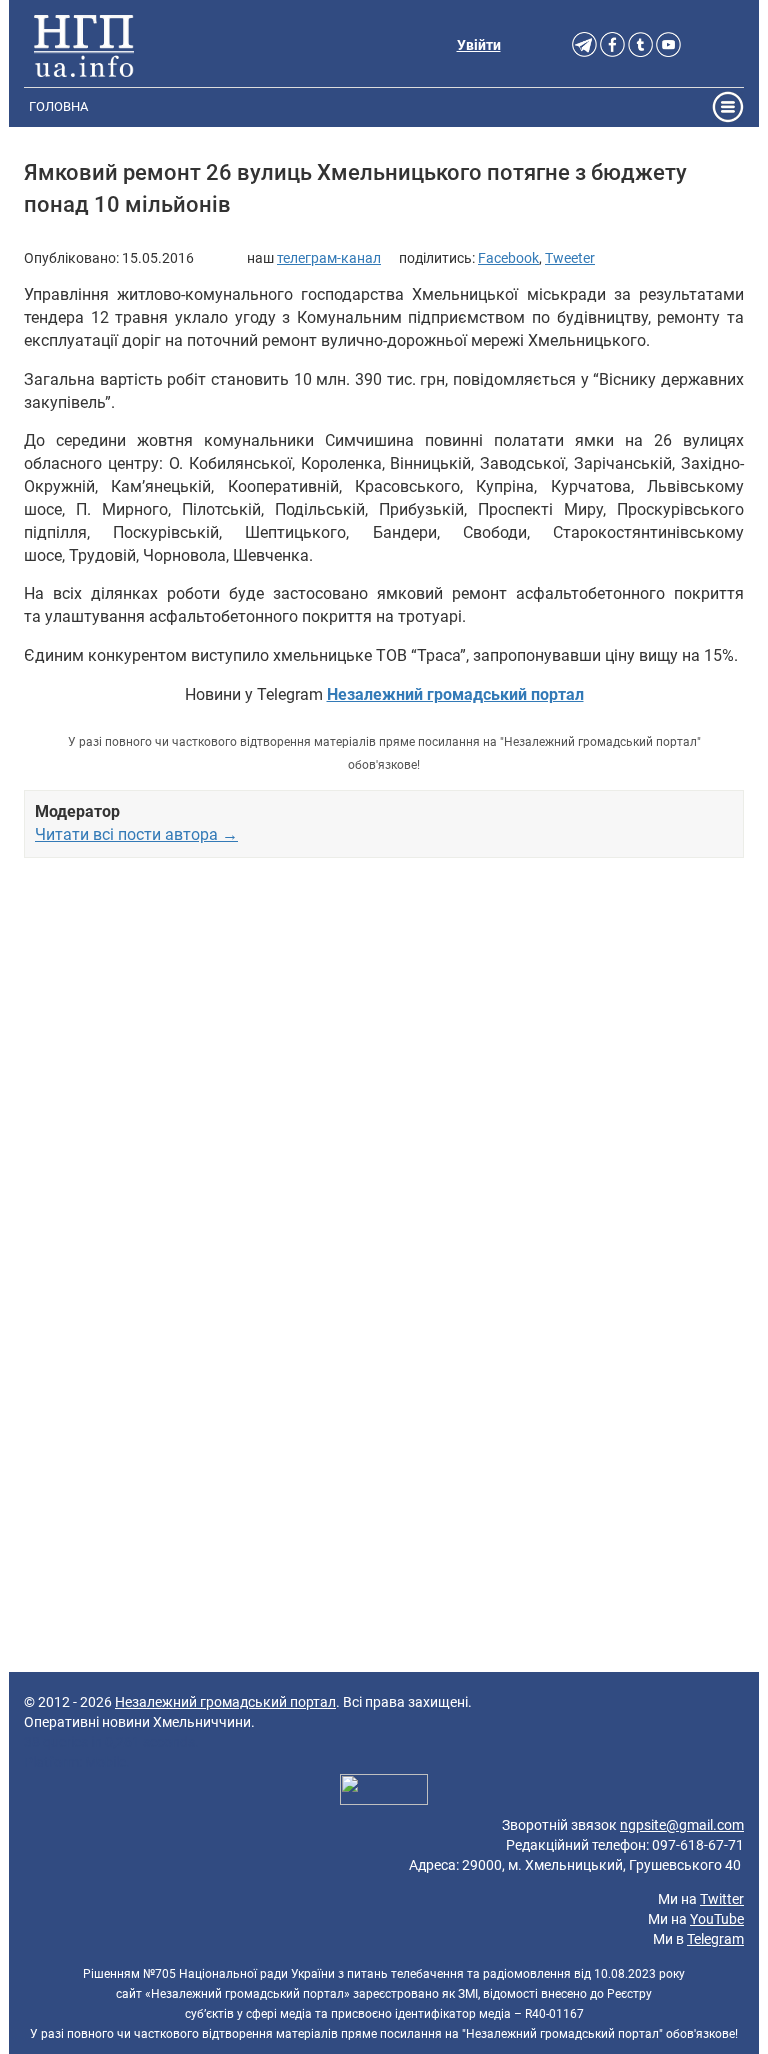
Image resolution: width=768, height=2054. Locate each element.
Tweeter (570, 258)
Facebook (508, 258)
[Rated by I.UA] (384, 1792)
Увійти (479, 45)
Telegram (715, 1939)
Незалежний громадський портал (225, 1702)
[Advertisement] (384, 1095)
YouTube (717, 1919)
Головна (58, 106)
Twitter (722, 1899)
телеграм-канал (329, 258)
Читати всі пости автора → (136, 834)
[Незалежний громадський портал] (84, 45)
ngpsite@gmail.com (682, 1825)
